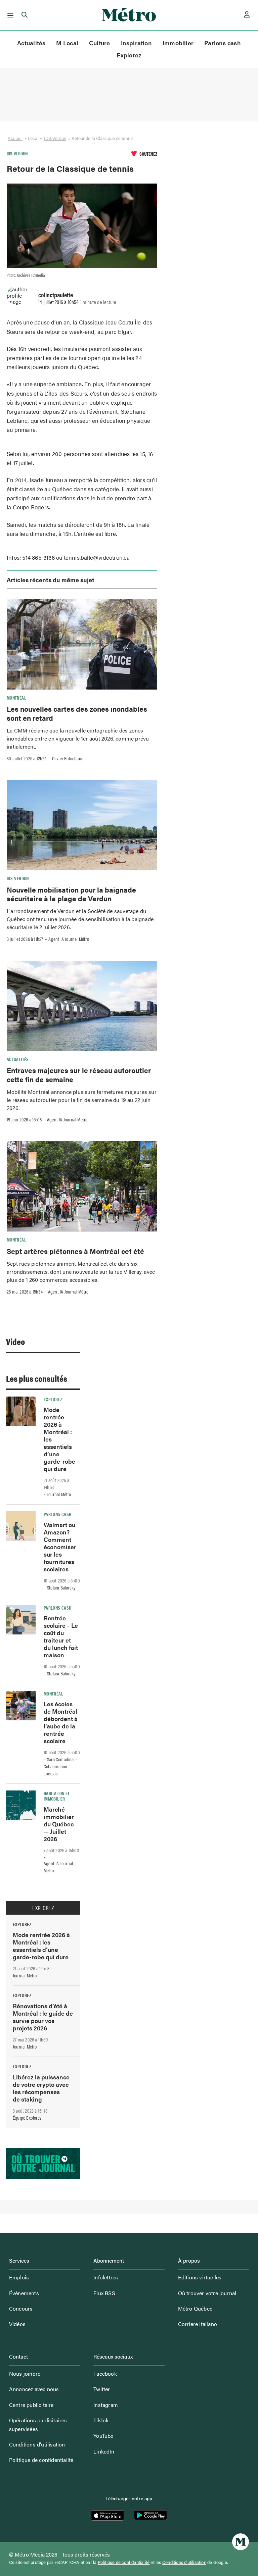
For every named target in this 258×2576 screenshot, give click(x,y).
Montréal (16, 698)
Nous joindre (25, 2373)
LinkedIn (104, 2451)
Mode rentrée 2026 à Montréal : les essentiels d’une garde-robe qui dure (41, 1946)
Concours (21, 2308)
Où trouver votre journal (207, 2293)
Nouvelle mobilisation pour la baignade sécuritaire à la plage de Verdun (71, 894)
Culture (100, 43)
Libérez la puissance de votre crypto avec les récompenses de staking (41, 2088)
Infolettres (106, 2277)
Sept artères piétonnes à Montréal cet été (75, 1251)
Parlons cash (223, 43)
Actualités (31, 43)
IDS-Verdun (55, 138)
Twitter (102, 2389)
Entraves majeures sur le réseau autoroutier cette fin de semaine (79, 1074)
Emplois (19, 2277)
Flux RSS (104, 2293)
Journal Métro (59, 1494)
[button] (9, 15)
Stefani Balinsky (61, 1587)
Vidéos (17, 2324)
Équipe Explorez (27, 2118)
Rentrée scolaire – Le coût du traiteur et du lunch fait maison (61, 1636)
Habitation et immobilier (57, 1796)
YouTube (103, 2436)
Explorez (129, 55)
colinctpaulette (56, 295)
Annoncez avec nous (34, 2389)
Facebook (105, 2373)
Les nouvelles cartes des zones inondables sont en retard (77, 713)
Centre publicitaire (31, 2405)
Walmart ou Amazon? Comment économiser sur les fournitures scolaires (60, 1547)
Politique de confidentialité (41, 2460)
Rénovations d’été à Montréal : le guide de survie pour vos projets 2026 (43, 2017)
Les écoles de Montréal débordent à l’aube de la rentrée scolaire (61, 1722)
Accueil (15, 138)
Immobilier (178, 43)
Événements (24, 2293)
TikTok (101, 2420)
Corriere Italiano (198, 2324)
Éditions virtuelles (200, 2277)
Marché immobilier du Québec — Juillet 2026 (59, 1824)
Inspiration (136, 43)
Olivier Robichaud (68, 758)
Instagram (106, 2405)
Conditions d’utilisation (37, 2444)
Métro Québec (195, 2308)
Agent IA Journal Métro (69, 939)
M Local (67, 43)
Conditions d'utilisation (184, 2562)
